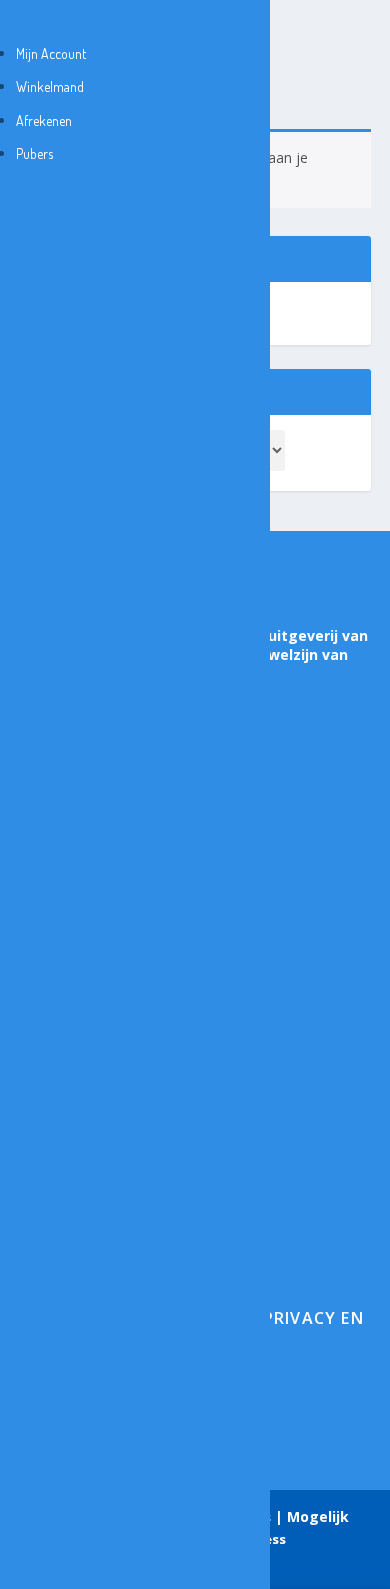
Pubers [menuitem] (34, 153)
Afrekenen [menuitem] (44, 120)
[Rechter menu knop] (21, 19)
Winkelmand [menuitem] (50, 86)
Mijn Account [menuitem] (51, 53)
